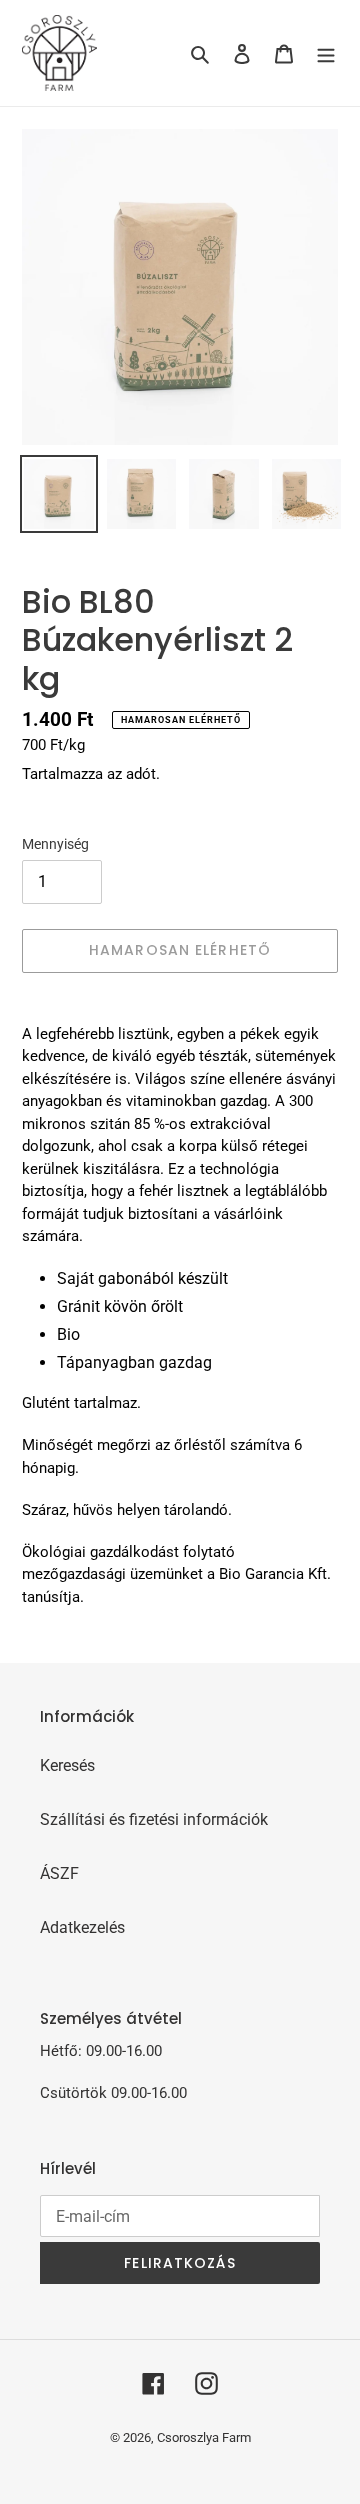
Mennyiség (55, 844)
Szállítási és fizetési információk (154, 1819)
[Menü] (326, 53)
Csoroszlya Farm (204, 2437)
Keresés (67, 1765)
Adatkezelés (82, 1927)
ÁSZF (59, 1873)
